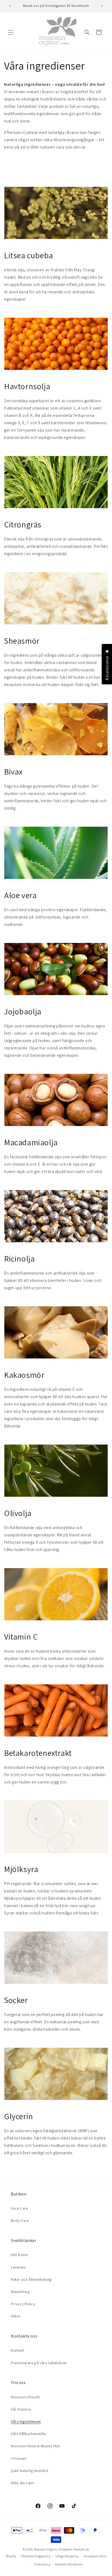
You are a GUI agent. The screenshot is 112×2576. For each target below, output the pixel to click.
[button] (11, 32)
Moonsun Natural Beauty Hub (35, 2446)
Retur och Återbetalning (31, 2279)
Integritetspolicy (67, 2556)
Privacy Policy (23, 2304)
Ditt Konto (20, 2255)
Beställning (20, 2292)
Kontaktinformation (69, 2564)
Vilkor (16, 2316)
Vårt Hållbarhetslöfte (29, 2434)
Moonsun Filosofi (25, 2397)
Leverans (18, 2267)
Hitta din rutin (22, 2483)
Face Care (19, 2208)
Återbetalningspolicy (36, 2556)
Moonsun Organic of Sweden (53, 2549)
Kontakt (18, 2350)
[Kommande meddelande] (102, 6)
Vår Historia (21, 2409)
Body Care (20, 2220)
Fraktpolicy (42, 2564)
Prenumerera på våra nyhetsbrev (39, 2363)
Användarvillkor (95, 2556)
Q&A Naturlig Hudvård (30, 2471)
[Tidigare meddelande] (10, 6)
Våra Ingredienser (26, 2421)
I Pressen (19, 2458)
